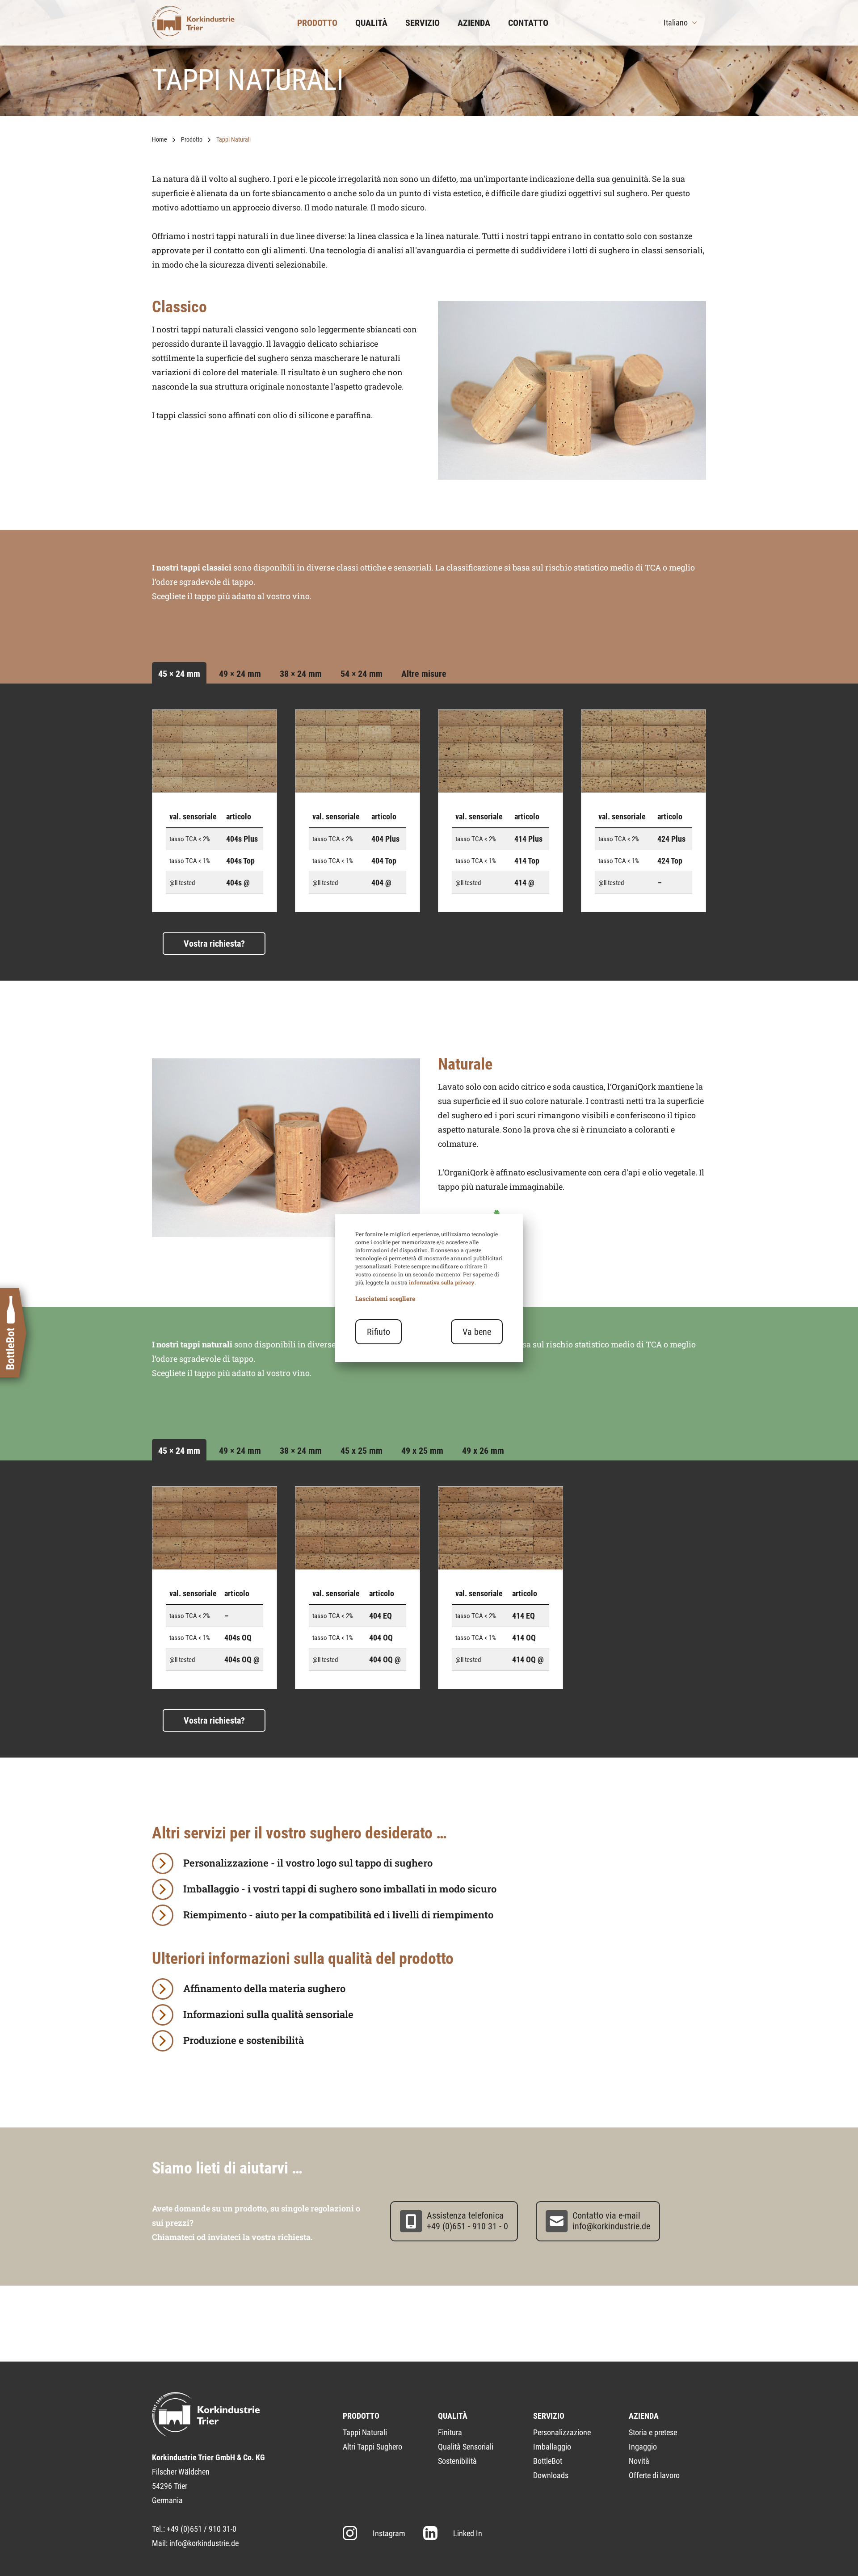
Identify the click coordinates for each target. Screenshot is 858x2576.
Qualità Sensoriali (466, 2447)
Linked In (468, 2533)
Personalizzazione (562, 2432)
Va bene (477, 1332)
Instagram (389, 2533)
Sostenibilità (457, 2461)
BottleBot (548, 2461)
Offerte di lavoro (654, 2475)
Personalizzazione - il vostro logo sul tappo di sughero (308, 1863)
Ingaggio (643, 2447)
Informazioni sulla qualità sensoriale (268, 2014)
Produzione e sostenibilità (244, 2040)
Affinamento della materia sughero (264, 1988)
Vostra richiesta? (214, 944)
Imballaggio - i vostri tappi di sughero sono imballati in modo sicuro (340, 1889)
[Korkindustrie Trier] (193, 23)
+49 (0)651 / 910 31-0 (202, 2529)
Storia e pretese (653, 2432)
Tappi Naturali (365, 2432)
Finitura (450, 2432)
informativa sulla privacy (442, 1282)
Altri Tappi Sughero (372, 2447)
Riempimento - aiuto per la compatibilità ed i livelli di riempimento (338, 1915)
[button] (681, 23)
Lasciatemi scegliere (385, 1298)
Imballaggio (552, 2447)
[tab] (179, 674)
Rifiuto (379, 1332)
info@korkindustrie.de (204, 2543)
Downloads (551, 2475)
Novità (639, 2461)
